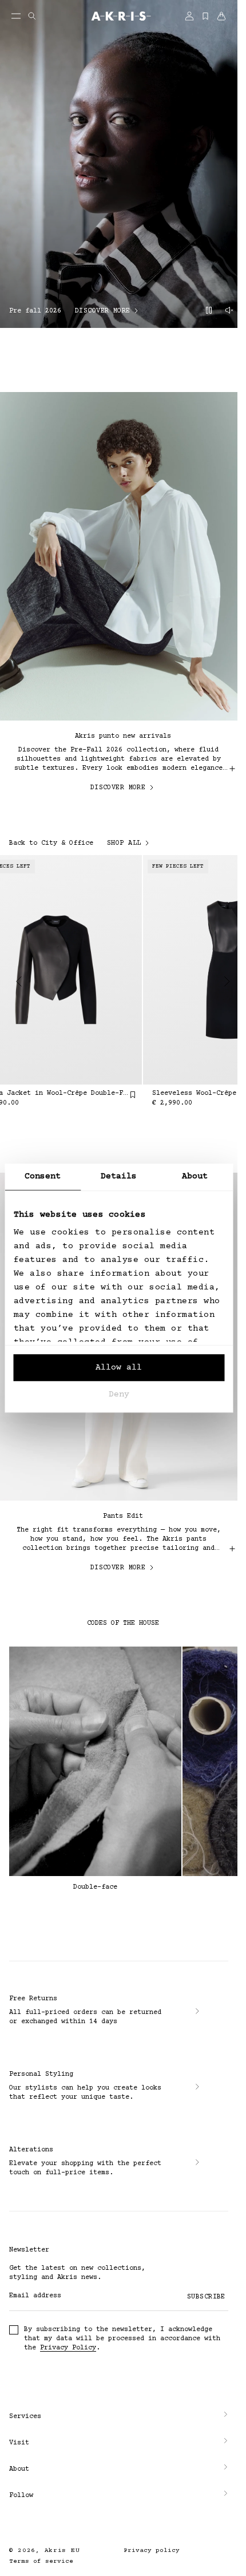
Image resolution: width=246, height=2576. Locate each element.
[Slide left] (19, 982)
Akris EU (62, 2551)
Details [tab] (119, 1176)
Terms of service (41, 2561)
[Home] (119, 17)
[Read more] (232, 769)
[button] (119, 2417)
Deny (119, 1394)
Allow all (119, 1368)
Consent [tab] (43, 1176)
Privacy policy (152, 2551)
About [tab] (195, 1176)
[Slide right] (227, 982)
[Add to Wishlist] (126, 1095)
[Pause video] (209, 311)
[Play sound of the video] (229, 311)
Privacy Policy (68, 2348)
